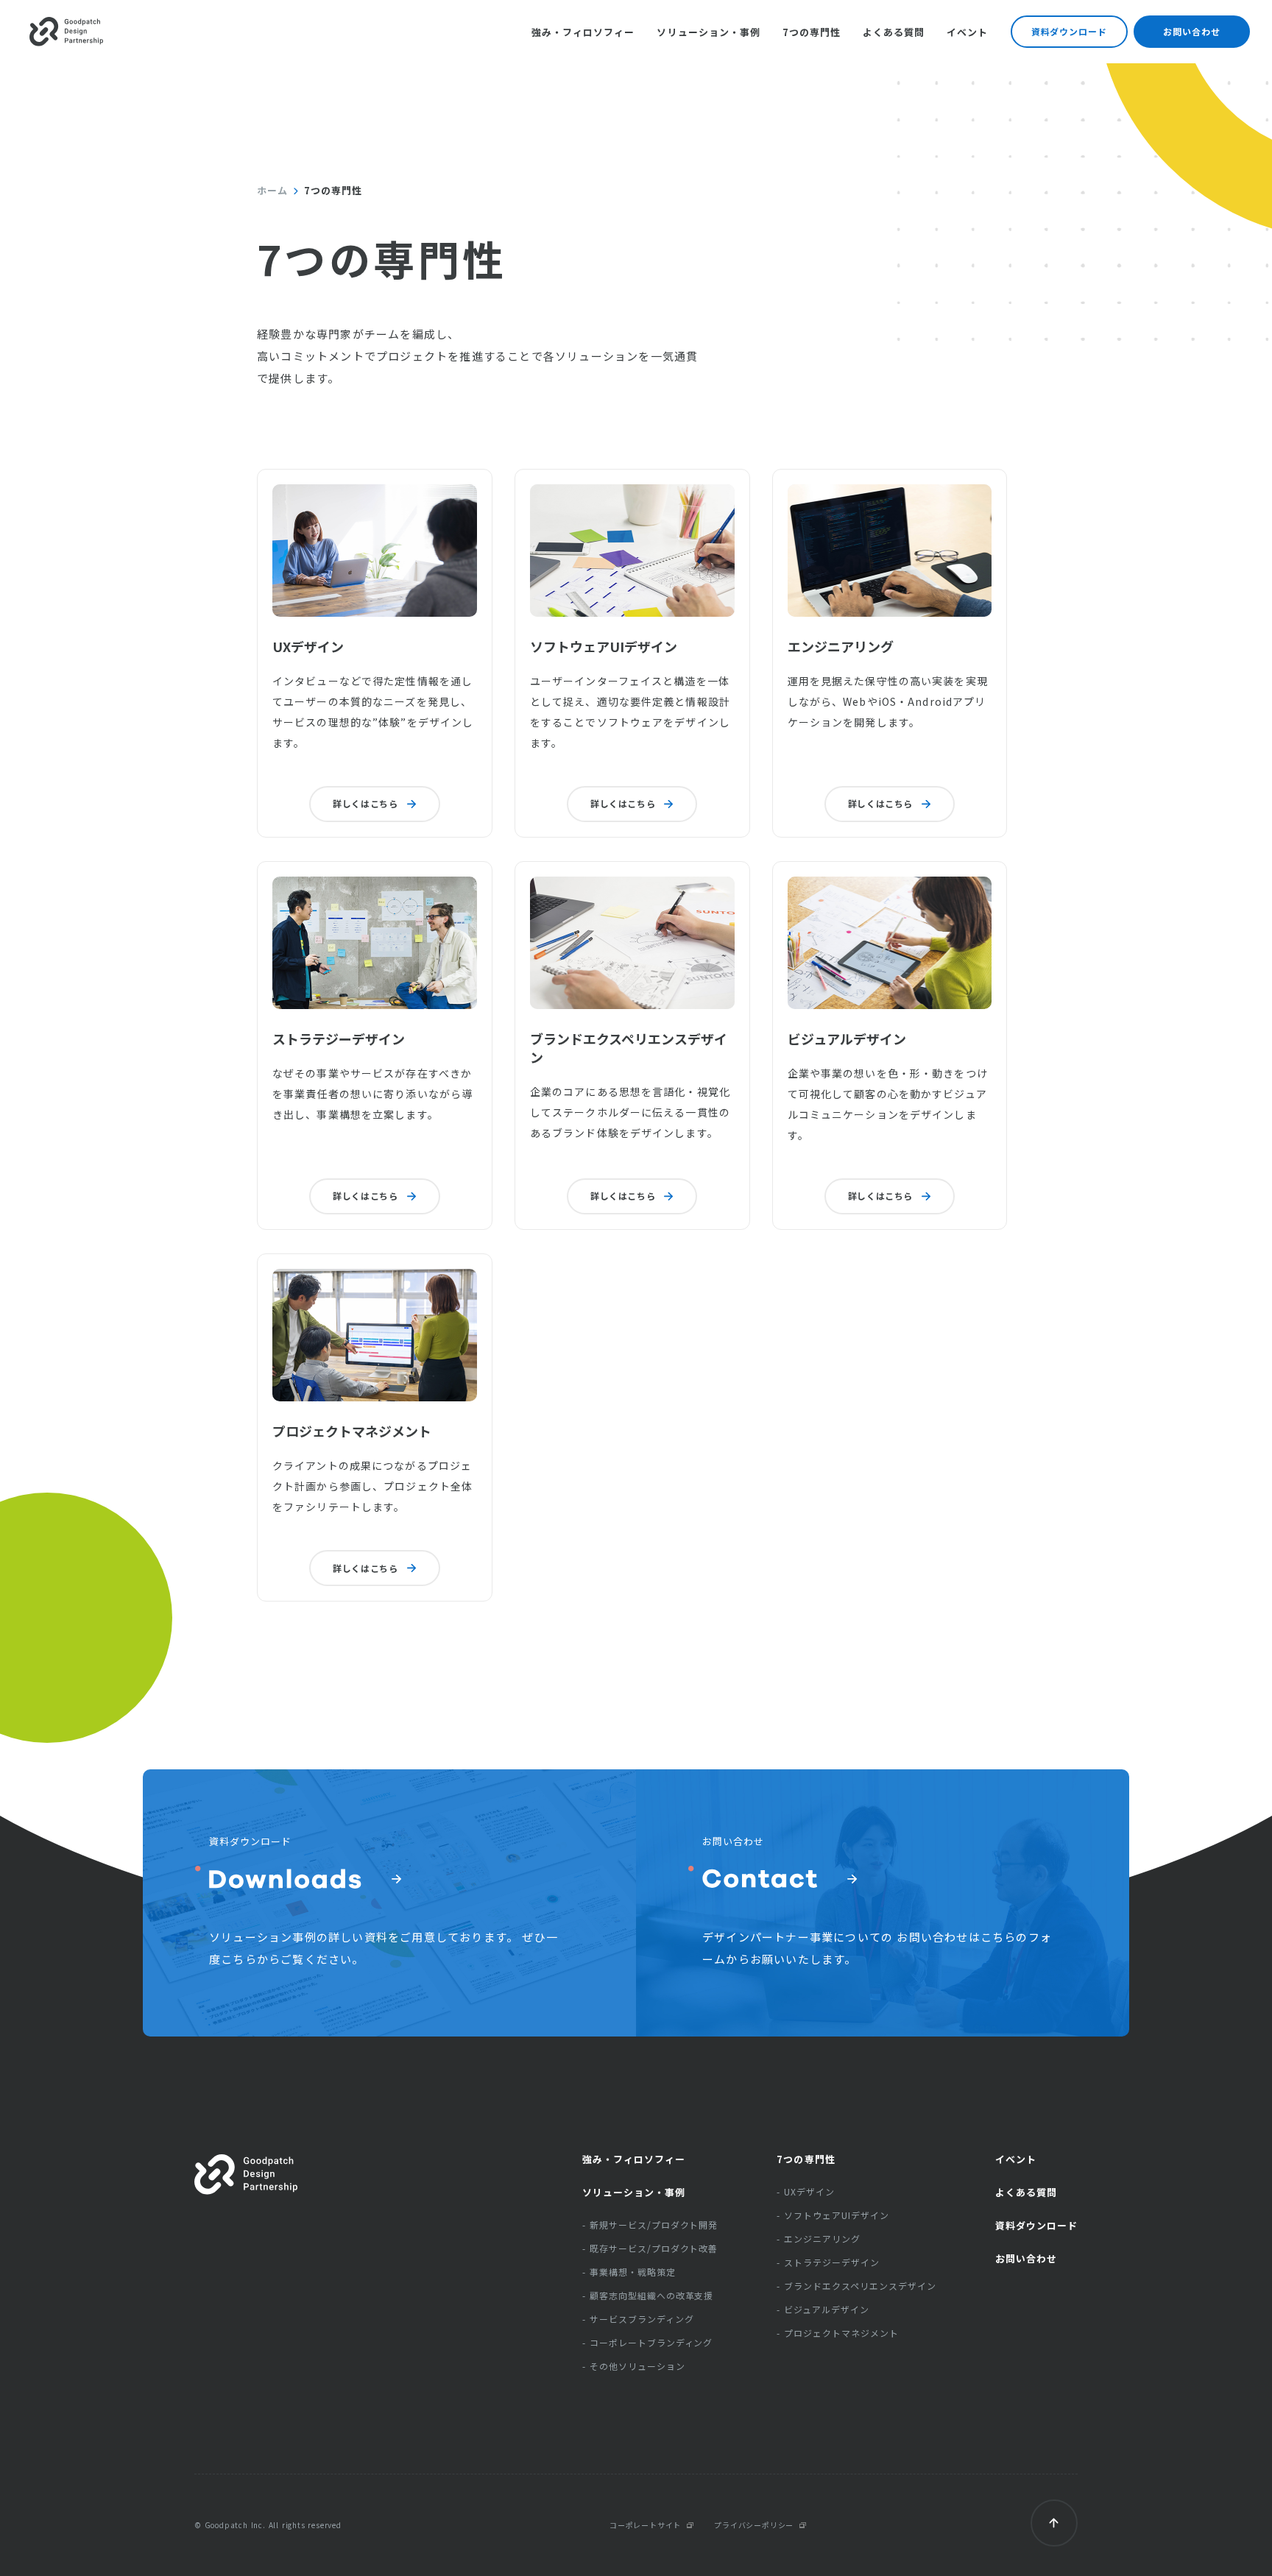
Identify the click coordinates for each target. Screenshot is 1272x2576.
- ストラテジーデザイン (828, 2262)
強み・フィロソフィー (583, 32)
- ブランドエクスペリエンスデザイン (856, 2286)
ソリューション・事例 (708, 32)
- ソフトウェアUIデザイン (833, 2215)
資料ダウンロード (1070, 31)
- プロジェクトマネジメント (837, 2333)
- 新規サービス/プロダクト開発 (650, 2225)
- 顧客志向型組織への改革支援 (648, 2296)
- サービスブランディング (638, 2319)
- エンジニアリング (819, 2239)
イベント (1016, 2159)
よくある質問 (894, 32)
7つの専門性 (812, 32)
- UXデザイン (806, 2192)
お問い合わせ (1192, 31)
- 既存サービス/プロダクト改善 (650, 2248)
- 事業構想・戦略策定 (629, 2272)
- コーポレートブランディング (647, 2343)
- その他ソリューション (634, 2366)
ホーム (272, 191)
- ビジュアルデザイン (823, 2310)
